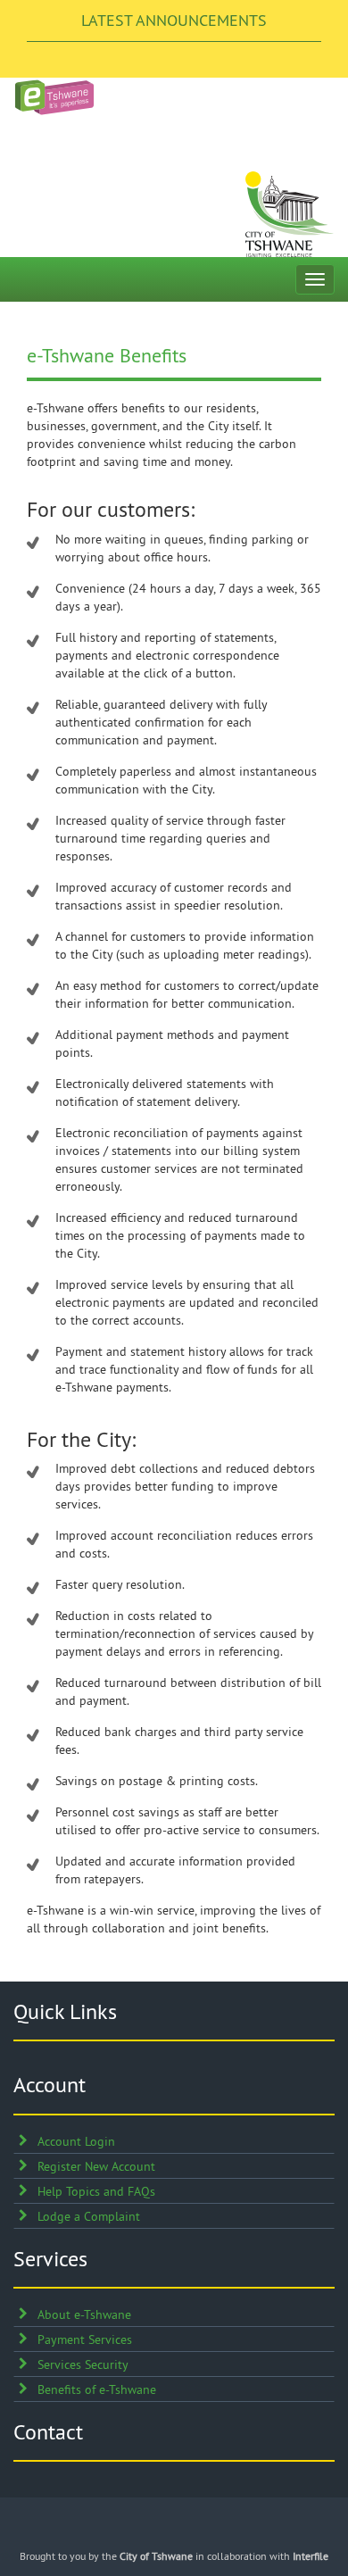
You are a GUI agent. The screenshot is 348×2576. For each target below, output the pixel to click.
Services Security (83, 2364)
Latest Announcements (174, 20)
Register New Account (96, 2166)
